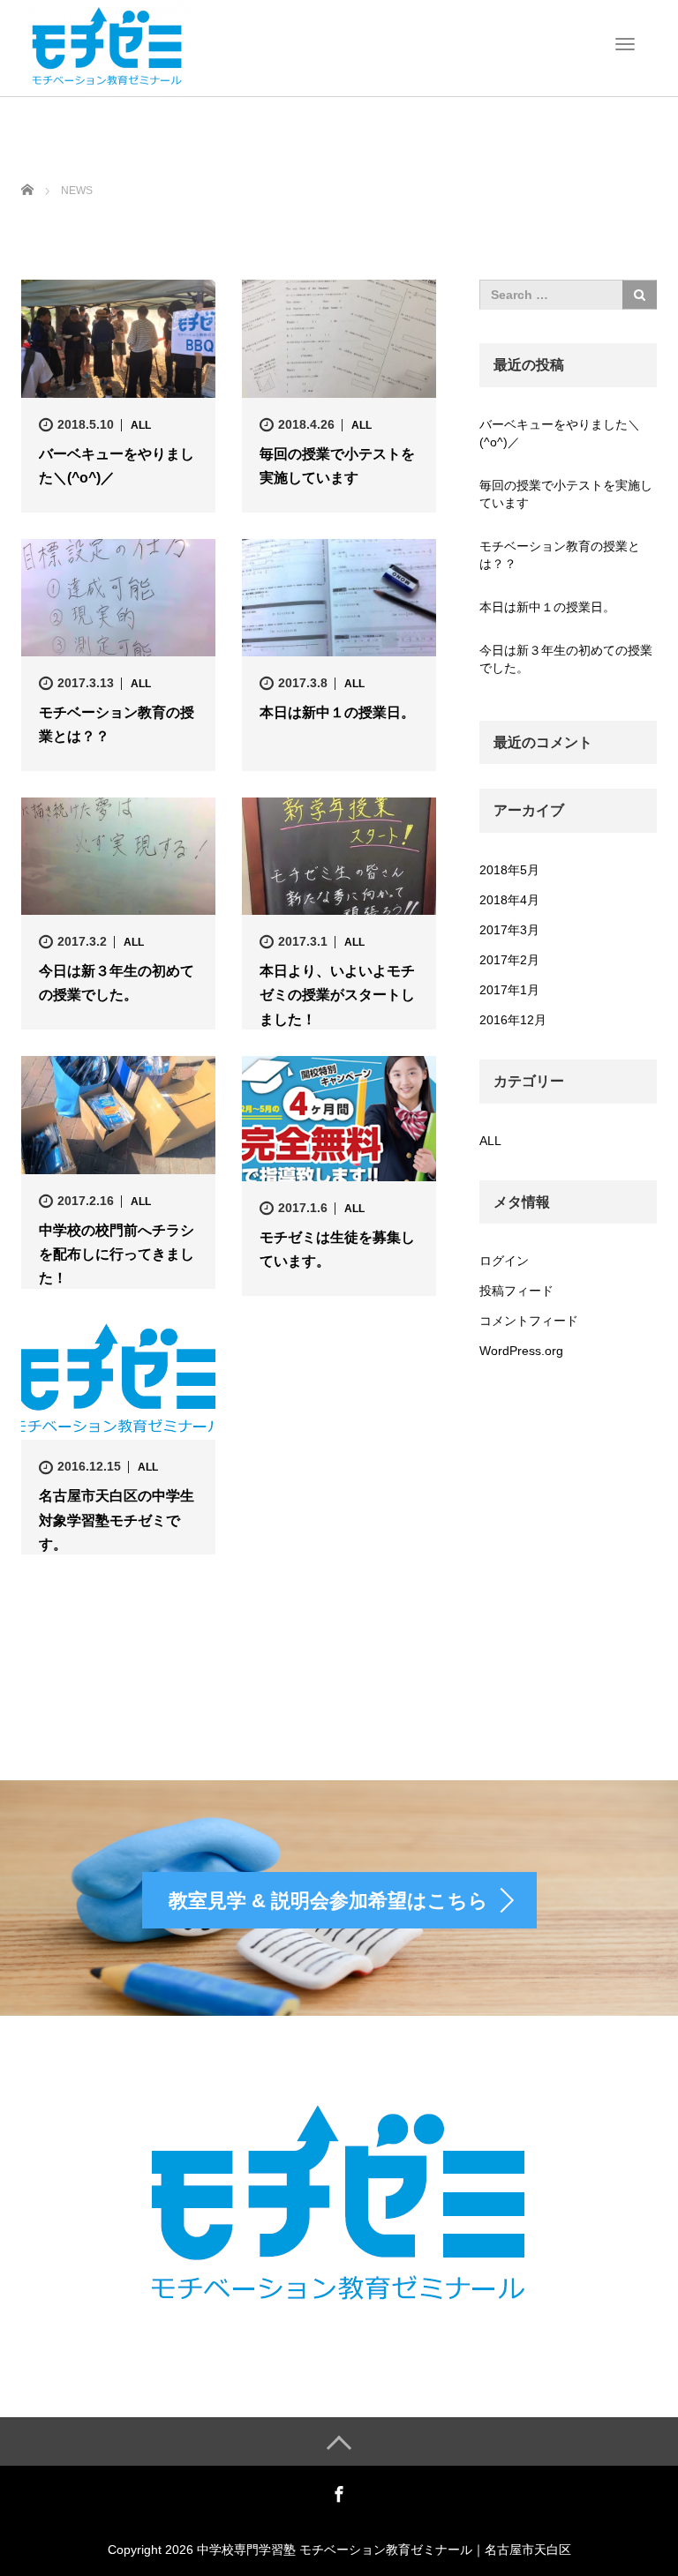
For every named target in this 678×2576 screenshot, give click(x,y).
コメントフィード (529, 1321)
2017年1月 (509, 990)
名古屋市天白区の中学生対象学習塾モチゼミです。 (117, 1520)
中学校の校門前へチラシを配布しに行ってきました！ (117, 1254)
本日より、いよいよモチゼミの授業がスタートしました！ (337, 995)
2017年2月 (509, 960)
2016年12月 (513, 1020)
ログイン (504, 1261)
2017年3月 (509, 930)
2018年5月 (509, 870)
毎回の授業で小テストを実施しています (337, 466)
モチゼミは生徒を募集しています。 (337, 1249)
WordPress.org (521, 1351)
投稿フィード (516, 1291)
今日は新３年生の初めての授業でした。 (117, 983)
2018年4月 (509, 900)
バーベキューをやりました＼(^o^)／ (117, 466)
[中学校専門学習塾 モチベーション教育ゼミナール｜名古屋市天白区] (107, 47)
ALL (141, 425)
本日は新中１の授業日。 (337, 712)
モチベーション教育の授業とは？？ (117, 724)
